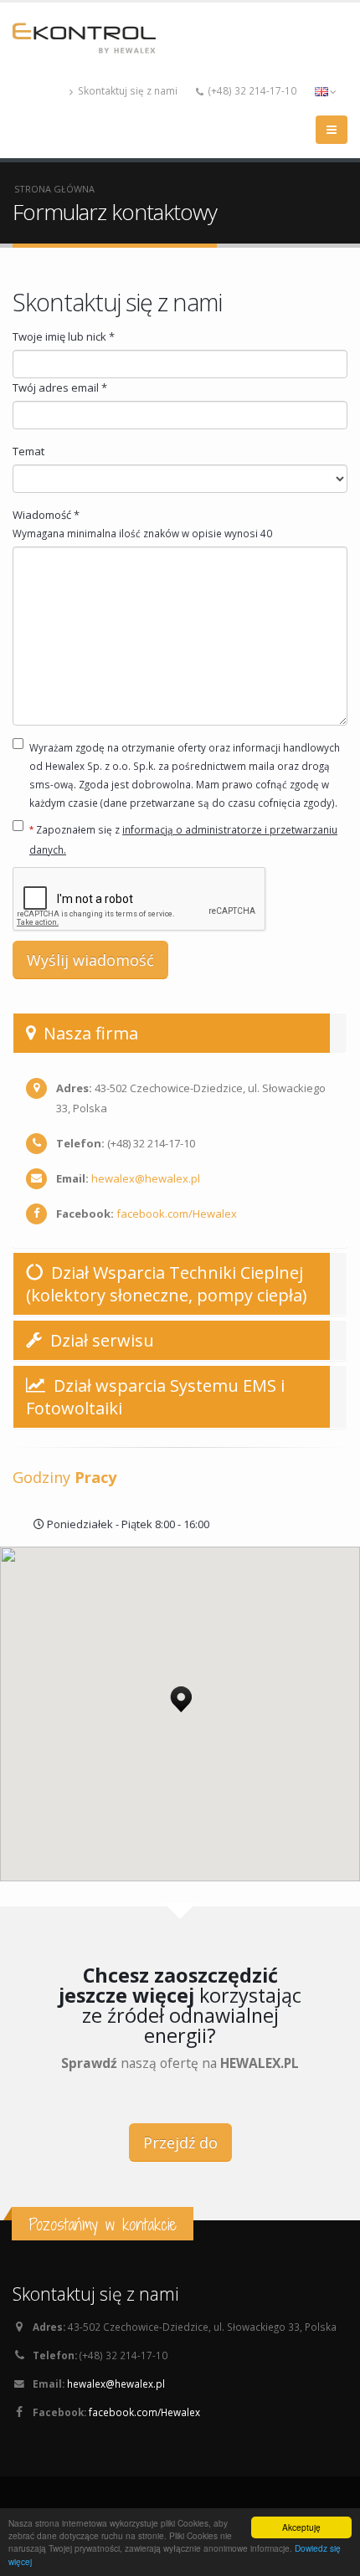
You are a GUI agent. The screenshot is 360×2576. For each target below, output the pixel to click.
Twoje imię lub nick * (64, 336)
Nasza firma (89, 1033)
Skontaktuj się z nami (126, 90)
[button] (181, 1695)
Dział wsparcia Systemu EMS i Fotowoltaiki (155, 1397)
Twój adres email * (60, 387)
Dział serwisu (100, 1340)
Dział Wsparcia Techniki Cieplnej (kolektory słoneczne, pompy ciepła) (167, 1284)
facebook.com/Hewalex (177, 1214)
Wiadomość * (142, 523)
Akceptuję (301, 2527)
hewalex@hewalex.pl (146, 1178)
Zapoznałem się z (183, 839)
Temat (28, 451)
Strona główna (54, 189)
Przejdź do (180, 2142)
